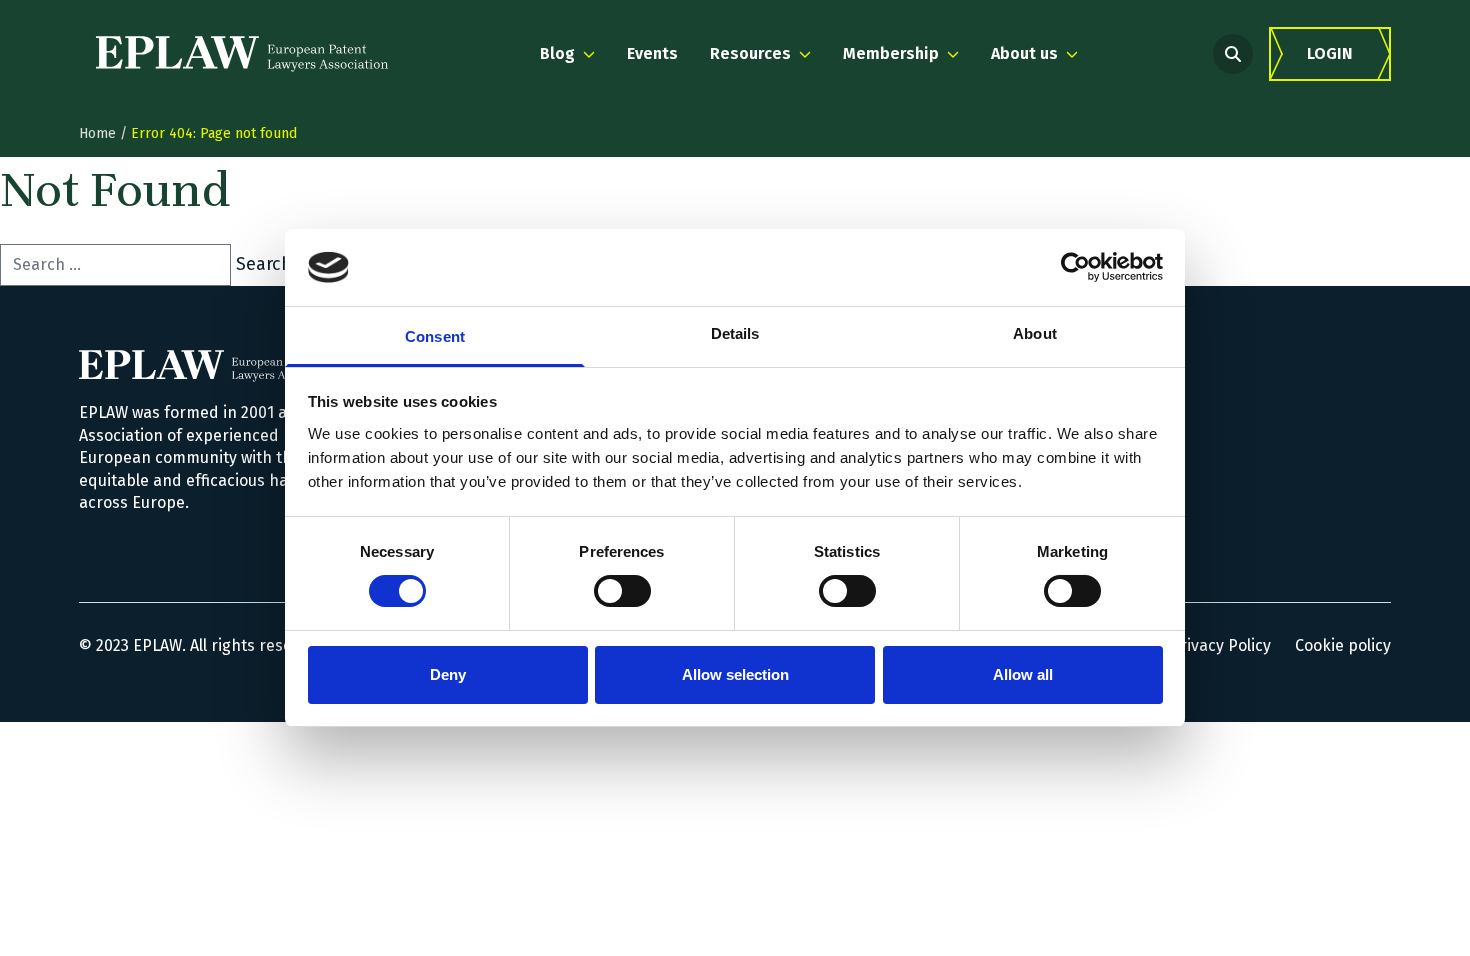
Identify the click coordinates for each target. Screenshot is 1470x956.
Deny (448, 674)
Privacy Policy (1220, 645)
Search (264, 264)
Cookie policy (1343, 645)
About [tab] (1035, 333)
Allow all (1023, 674)
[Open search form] (1233, 54)
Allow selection (735, 674)
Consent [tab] (435, 336)
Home (97, 133)
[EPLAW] (242, 54)
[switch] (622, 591)
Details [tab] (735, 333)
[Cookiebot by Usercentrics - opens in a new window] (1075, 267)
